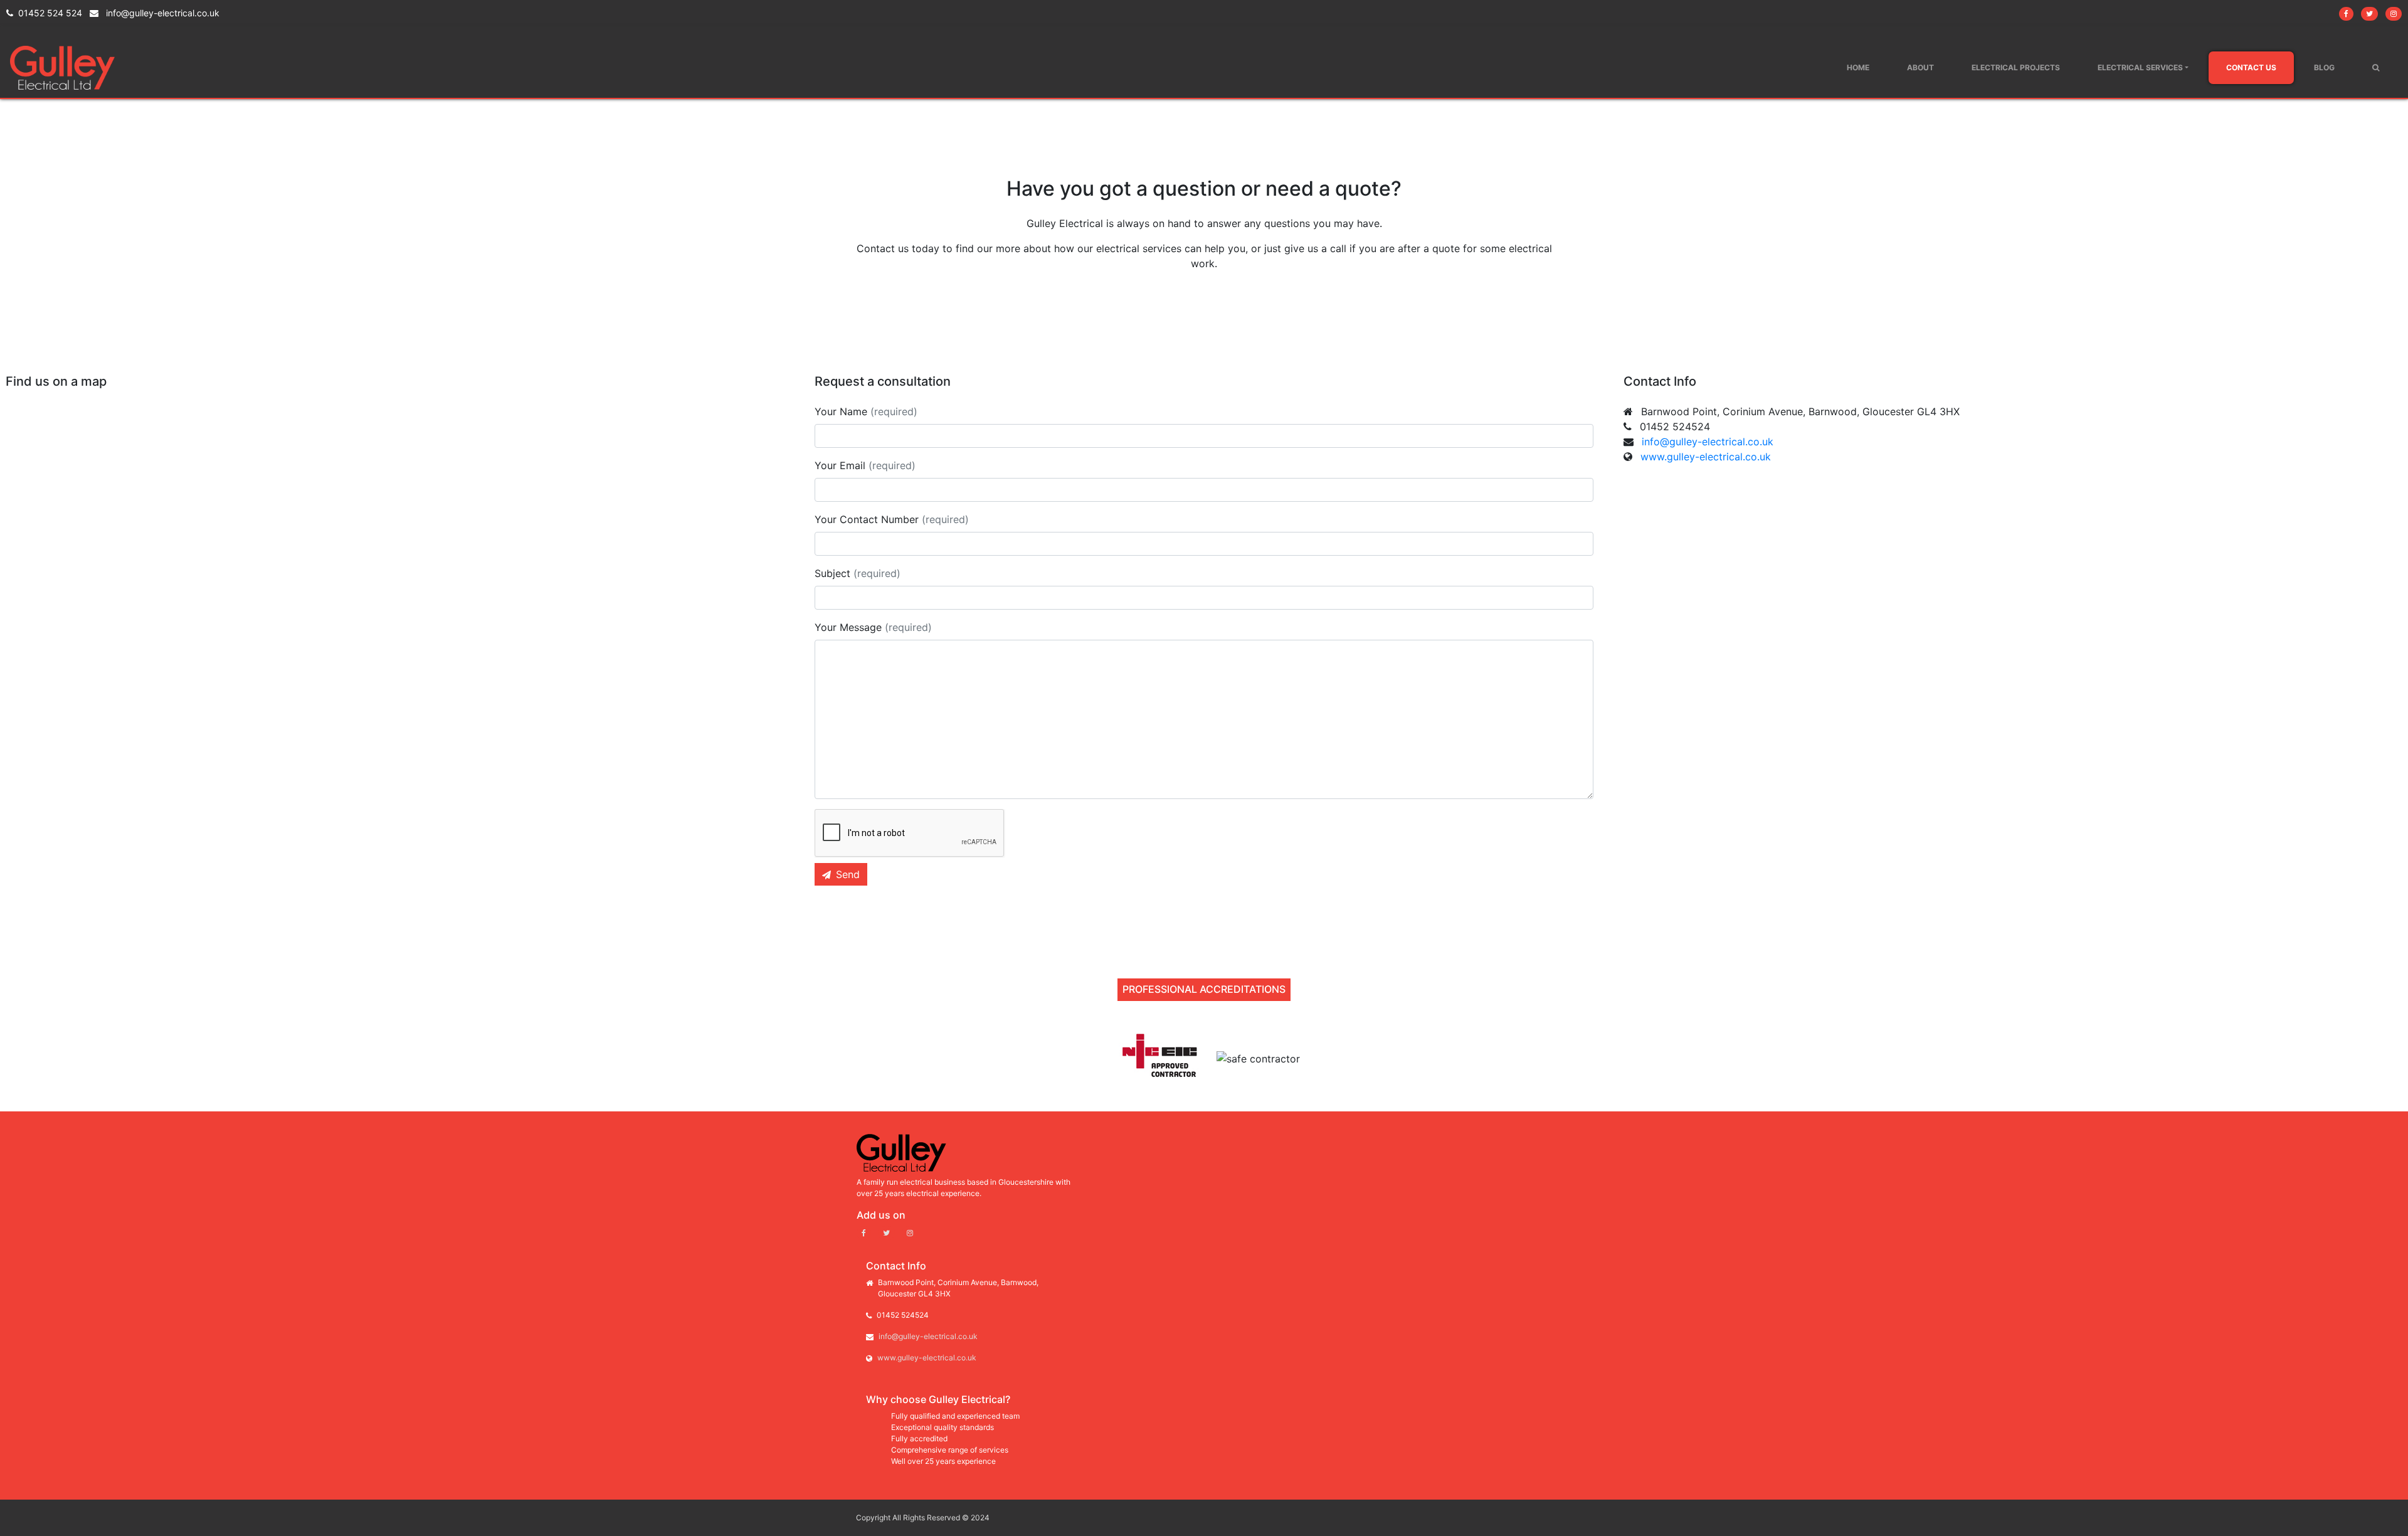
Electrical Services (2140, 67)
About (1920, 67)
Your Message (873, 627)
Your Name (866, 411)
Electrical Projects (2016, 67)
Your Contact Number (892, 519)
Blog (2324, 67)
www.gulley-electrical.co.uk (1706, 457)
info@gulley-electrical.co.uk (161, 13)
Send (848, 874)
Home (1858, 67)
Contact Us (2251, 67)
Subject (858, 573)
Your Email (865, 465)
